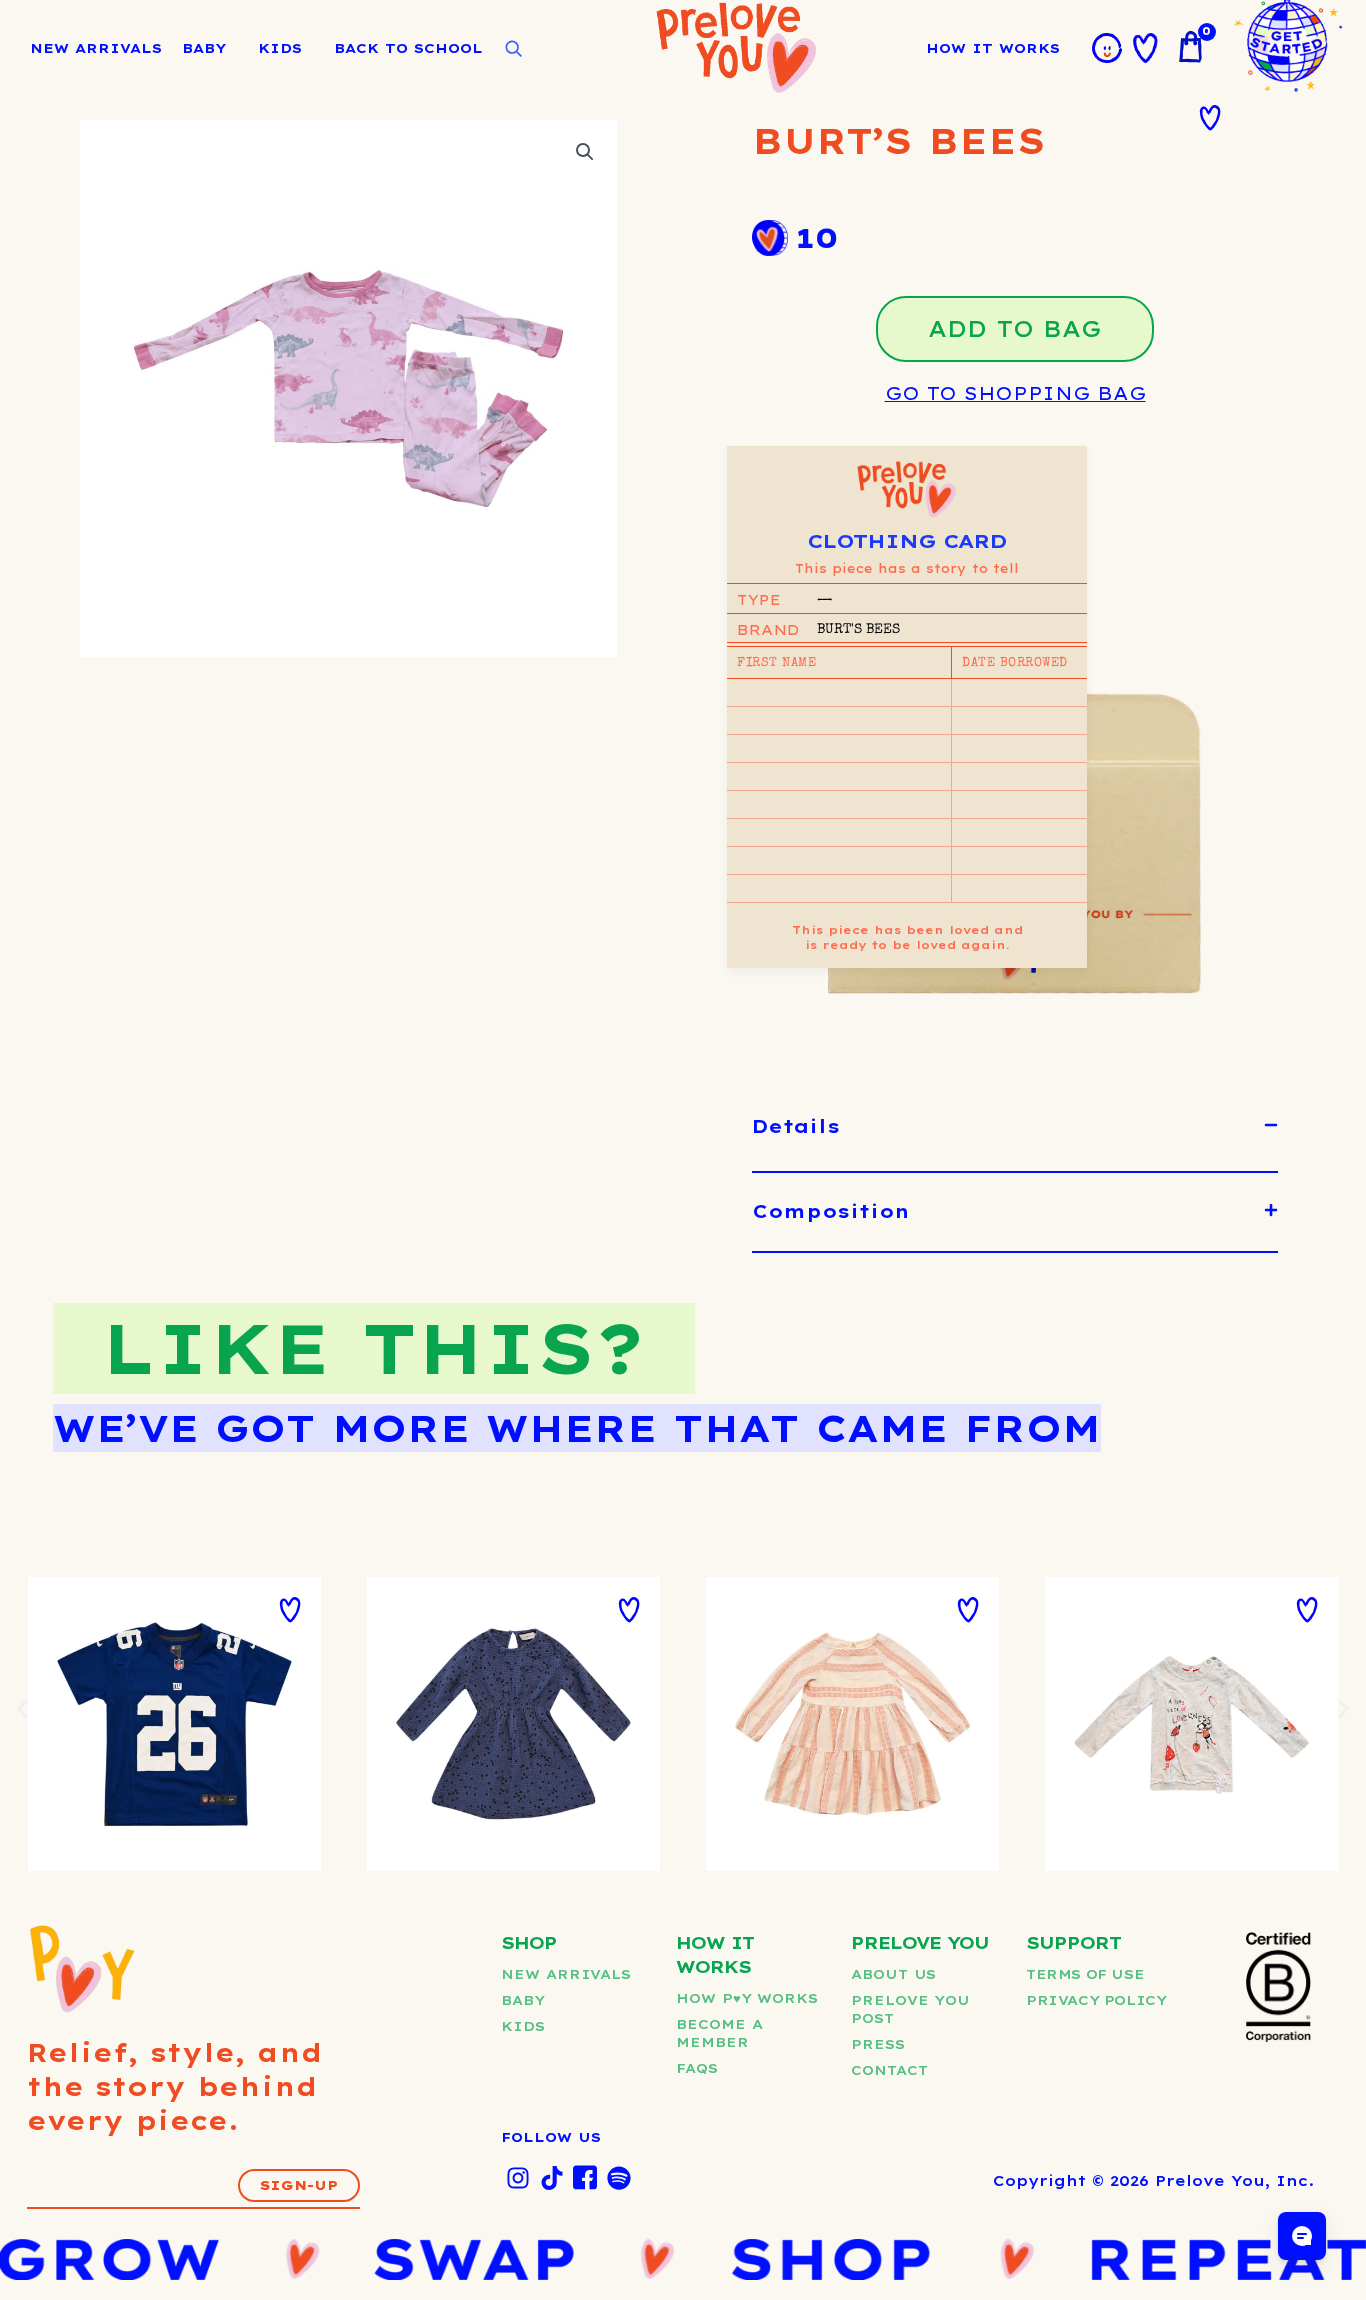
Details (796, 1126)
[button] (585, 152)
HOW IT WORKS (993, 48)
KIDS (280, 48)
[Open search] (513, 49)
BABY (204, 48)
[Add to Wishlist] (1210, 118)
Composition (831, 1211)
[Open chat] (1302, 2236)
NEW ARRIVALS (96, 48)
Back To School (408, 48)
